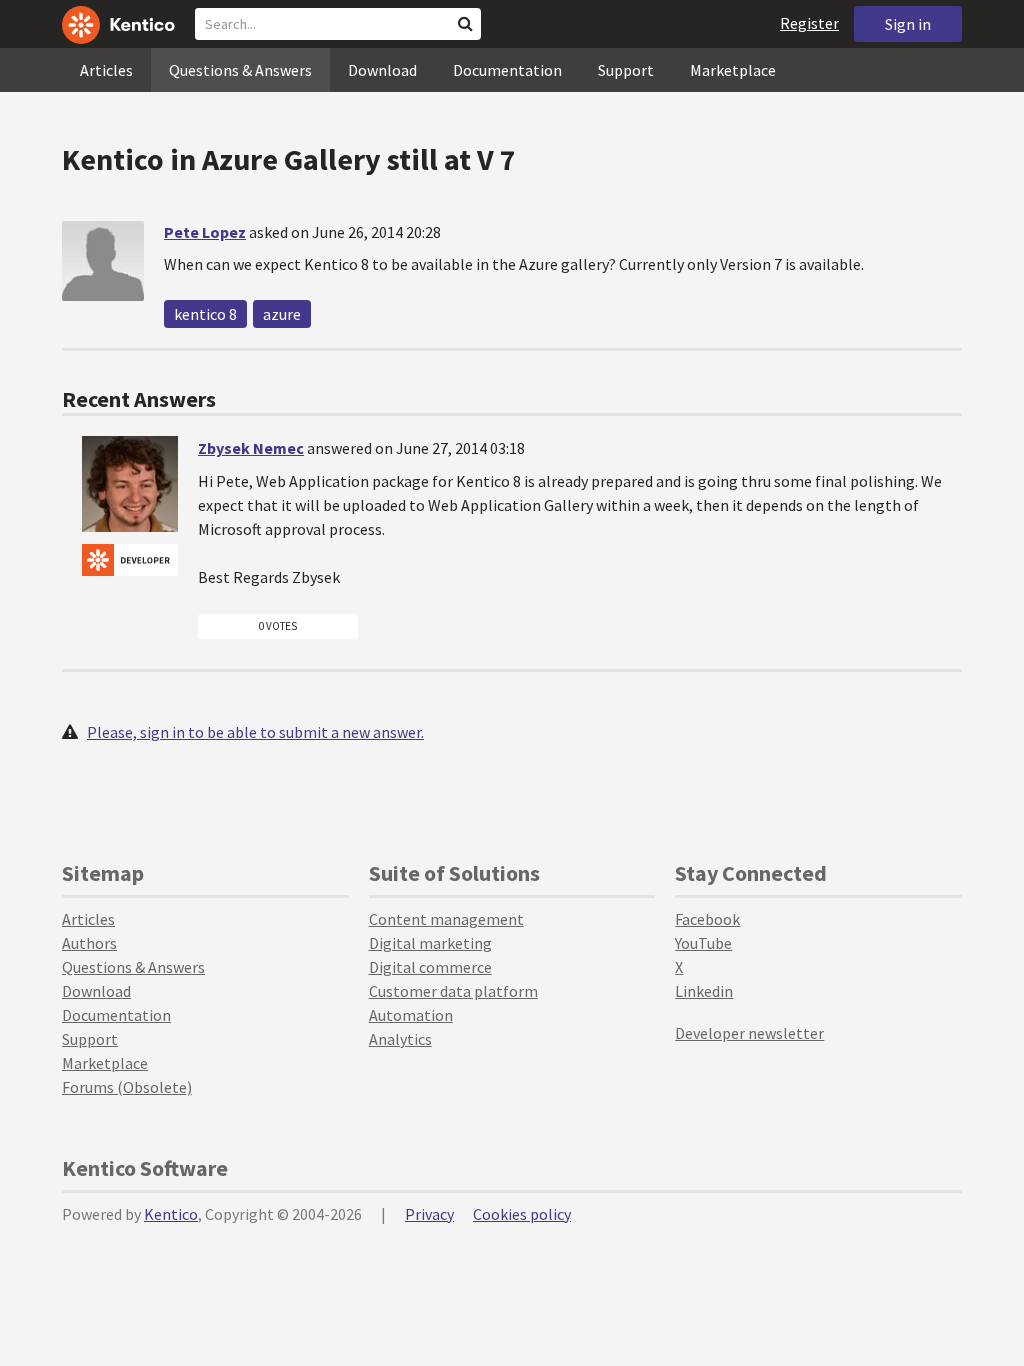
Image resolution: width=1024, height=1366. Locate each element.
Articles (106, 70)
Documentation (507, 70)
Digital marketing (430, 943)
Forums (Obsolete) (127, 1087)
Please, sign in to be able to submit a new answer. (255, 732)
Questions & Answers (240, 70)
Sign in (908, 24)
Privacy (429, 1214)
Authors (89, 943)
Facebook (707, 919)
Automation (411, 1015)
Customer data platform (453, 991)
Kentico (171, 1214)
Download (382, 70)
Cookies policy (522, 1214)
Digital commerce (430, 967)
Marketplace (733, 70)
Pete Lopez (205, 232)
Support (626, 70)
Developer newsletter (749, 1033)
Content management (446, 919)
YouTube (703, 943)
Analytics (400, 1039)
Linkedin (704, 991)
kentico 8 (205, 314)
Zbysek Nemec (251, 448)
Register (809, 23)
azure (282, 314)
